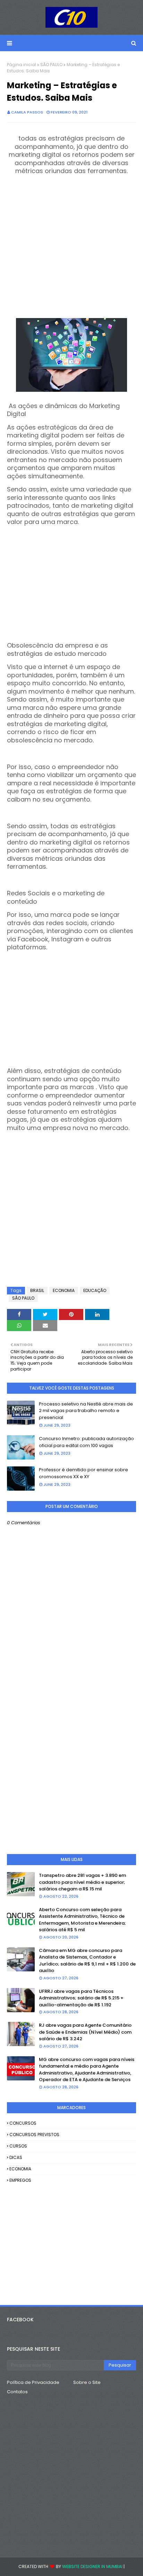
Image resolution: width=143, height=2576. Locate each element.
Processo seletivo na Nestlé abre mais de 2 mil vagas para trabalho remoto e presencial (86, 1411)
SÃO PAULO (51, 65)
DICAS (16, 2157)
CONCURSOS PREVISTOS (34, 2135)
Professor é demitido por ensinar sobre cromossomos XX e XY (83, 1473)
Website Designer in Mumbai (92, 2566)
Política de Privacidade (33, 2382)
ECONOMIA (64, 1290)
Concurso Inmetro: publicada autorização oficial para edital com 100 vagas (86, 1442)
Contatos (17, 2392)
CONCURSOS (23, 2123)
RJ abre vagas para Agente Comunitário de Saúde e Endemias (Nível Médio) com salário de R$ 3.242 (85, 2032)
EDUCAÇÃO (95, 1290)
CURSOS (18, 2146)
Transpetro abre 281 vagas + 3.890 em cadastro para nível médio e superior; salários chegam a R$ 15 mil (82, 1882)
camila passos (27, 112)
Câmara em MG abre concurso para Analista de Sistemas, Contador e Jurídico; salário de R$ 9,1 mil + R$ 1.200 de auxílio (87, 1961)
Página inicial (22, 65)
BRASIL (37, 1290)
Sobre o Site (87, 2382)
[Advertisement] (71, 247)
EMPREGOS (20, 2180)
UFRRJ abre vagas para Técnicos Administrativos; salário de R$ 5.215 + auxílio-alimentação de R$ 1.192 (81, 1998)
